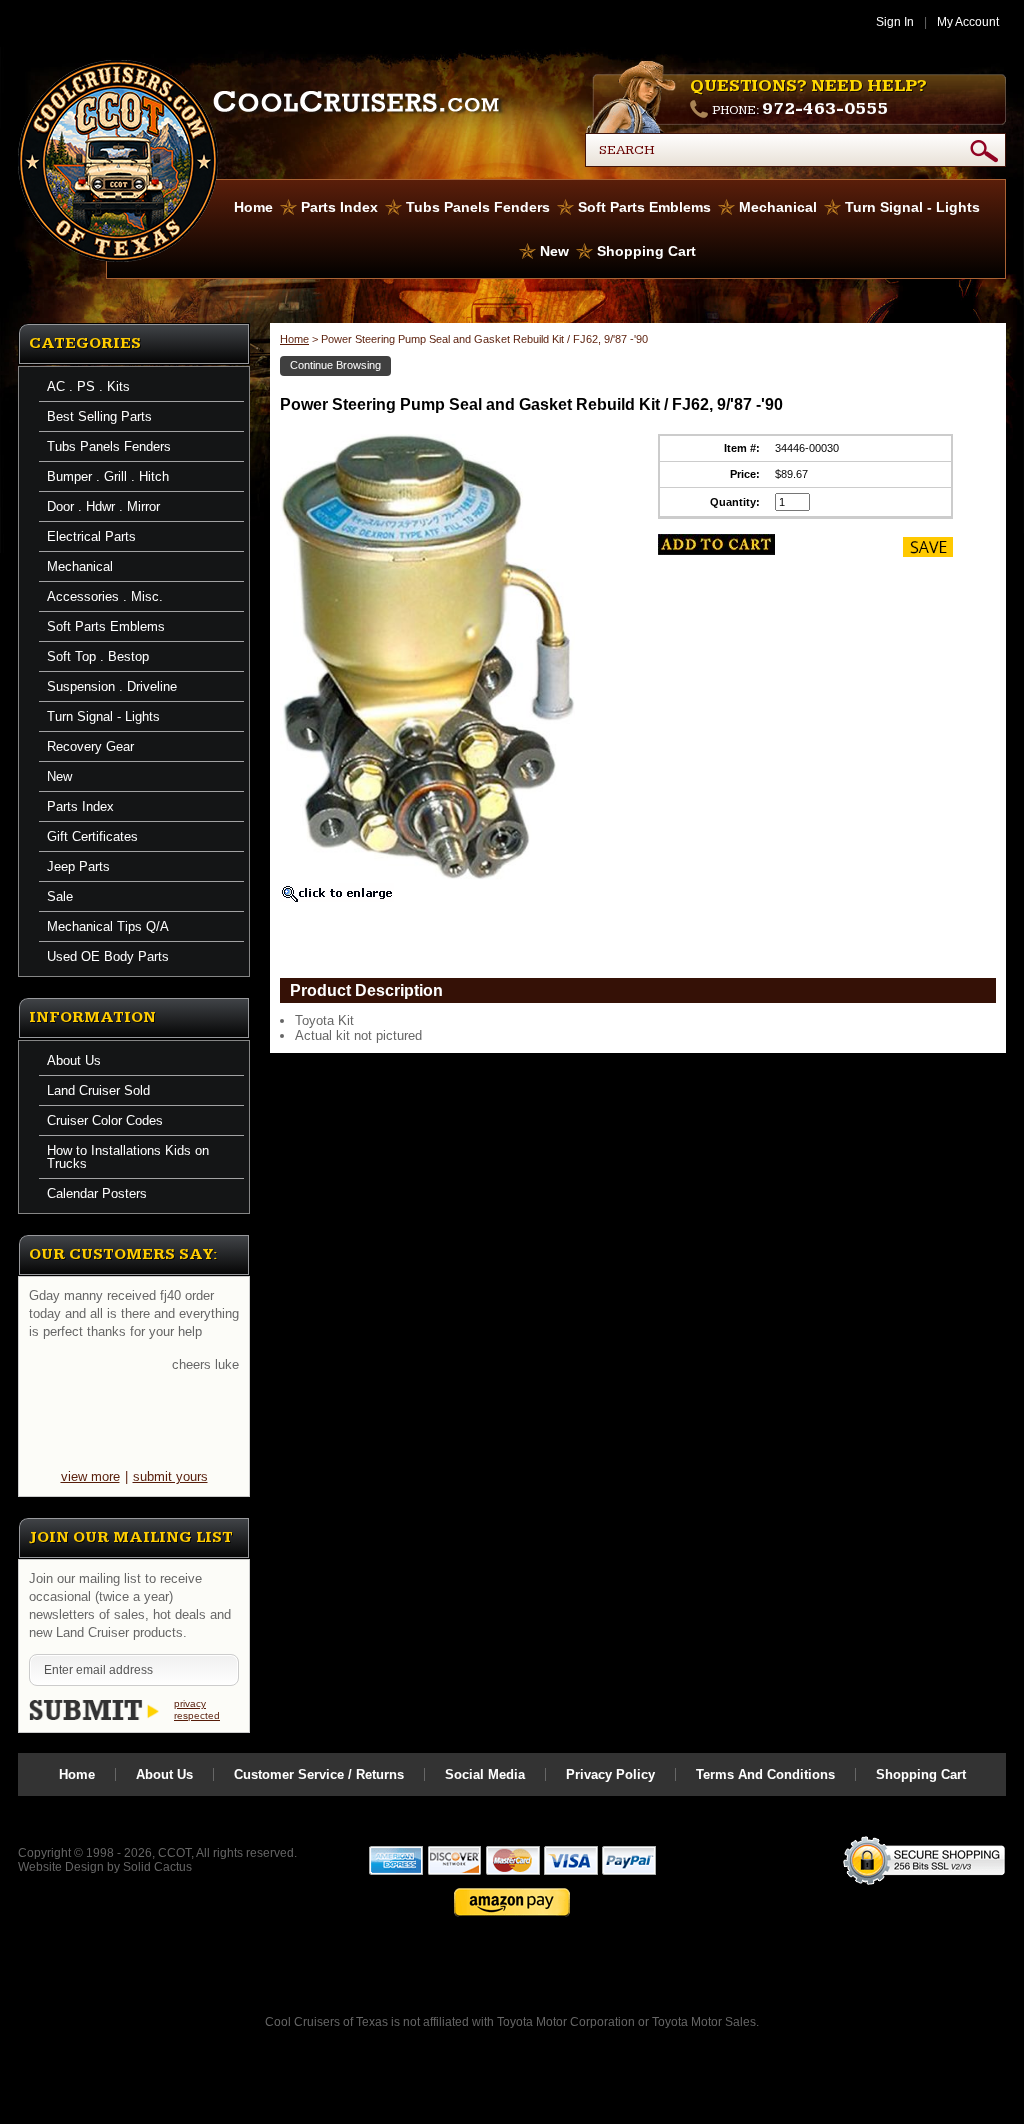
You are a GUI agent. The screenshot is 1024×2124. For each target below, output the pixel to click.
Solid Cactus (157, 1867)
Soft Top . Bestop (98, 656)
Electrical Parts (91, 536)
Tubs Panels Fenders (478, 207)
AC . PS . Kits (88, 386)
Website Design (61, 1867)
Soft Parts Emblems (644, 207)
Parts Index (339, 207)
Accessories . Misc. (105, 596)
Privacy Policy (610, 1774)
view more (90, 1476)
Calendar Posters (97, 1193)
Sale (60, 896)
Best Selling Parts (99, 416)
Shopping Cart (646, 251)
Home (253, 207)
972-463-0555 (825, 108)
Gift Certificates (92, 836)
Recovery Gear (90, 746)
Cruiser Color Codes (105, 1120)
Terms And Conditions (765, 1774)
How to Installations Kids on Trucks (128, 1157)
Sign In (895, 22)
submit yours (170, 1476)
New (554, 251)
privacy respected (197, 1709)
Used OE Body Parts (108, 956)
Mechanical (778, 207)
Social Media (485, 1774)
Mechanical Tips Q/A (108, 926)
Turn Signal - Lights (912, 207)
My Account (968, 22)
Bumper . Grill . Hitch (108, 476)
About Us (74, 1060)
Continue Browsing (335, 365)
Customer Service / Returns (319, 1774)
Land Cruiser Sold (98, 1090)
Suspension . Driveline (112, 686)
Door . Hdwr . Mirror (103, 506)
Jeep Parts (78, 866)
